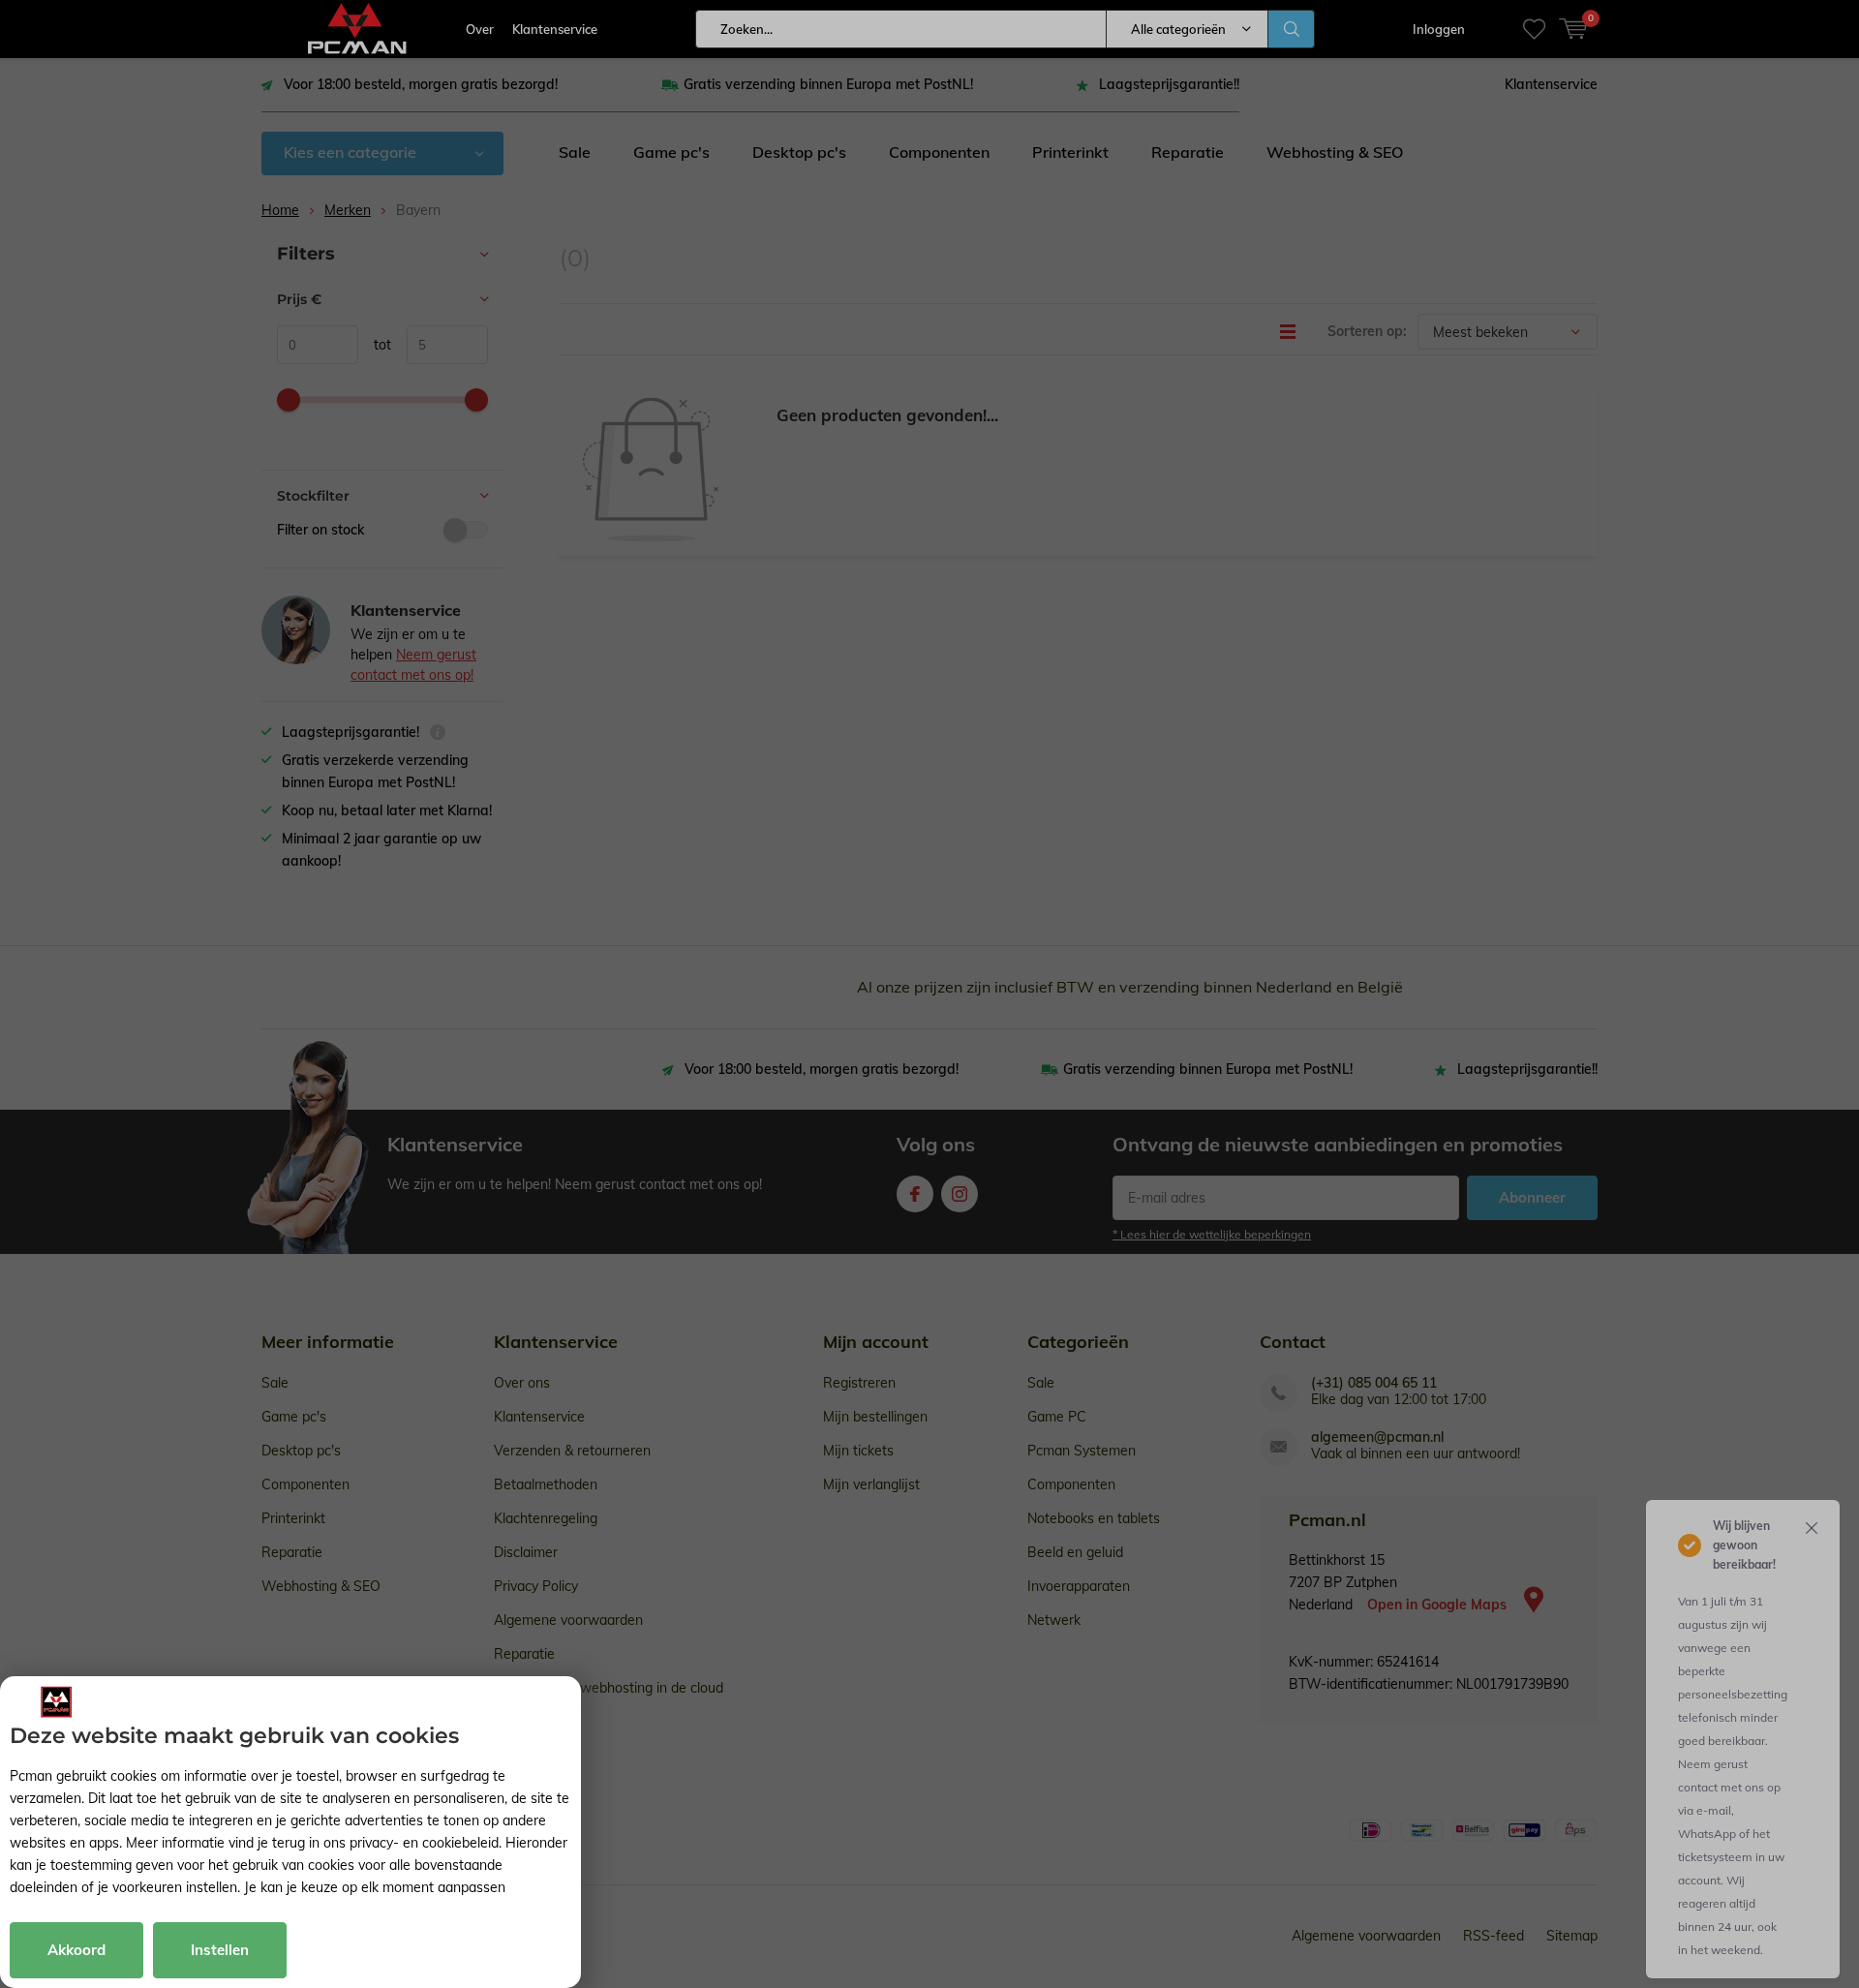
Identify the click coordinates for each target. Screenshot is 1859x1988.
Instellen (220, 1950)
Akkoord (76, 1950)
